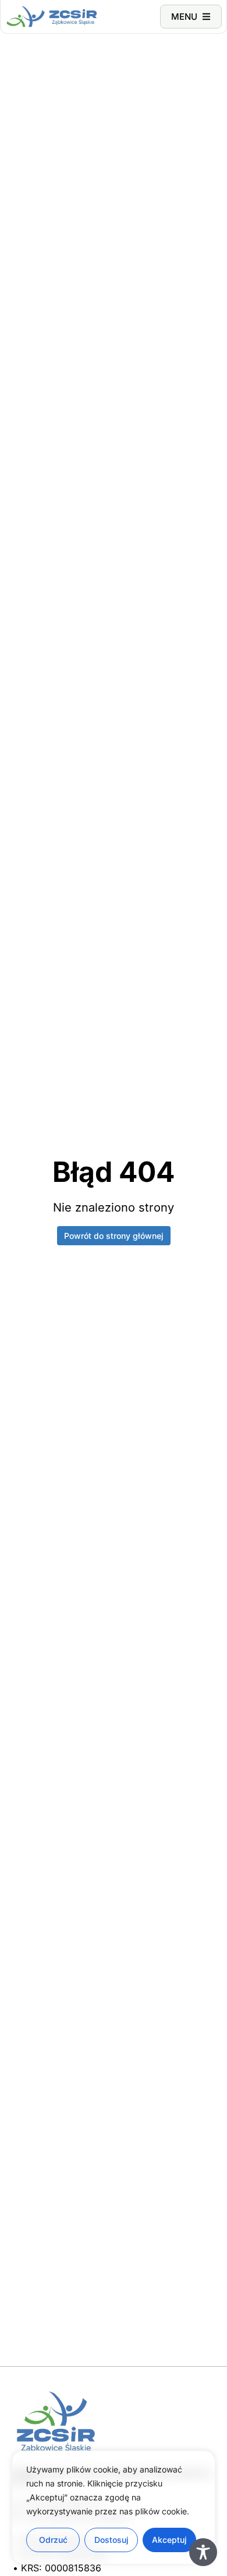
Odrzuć (53, 2540)
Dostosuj (111, 2540)
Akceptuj (169, 2540)
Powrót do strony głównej (114, 1236)
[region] (114, 2507)
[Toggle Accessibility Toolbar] (203, 2552)
